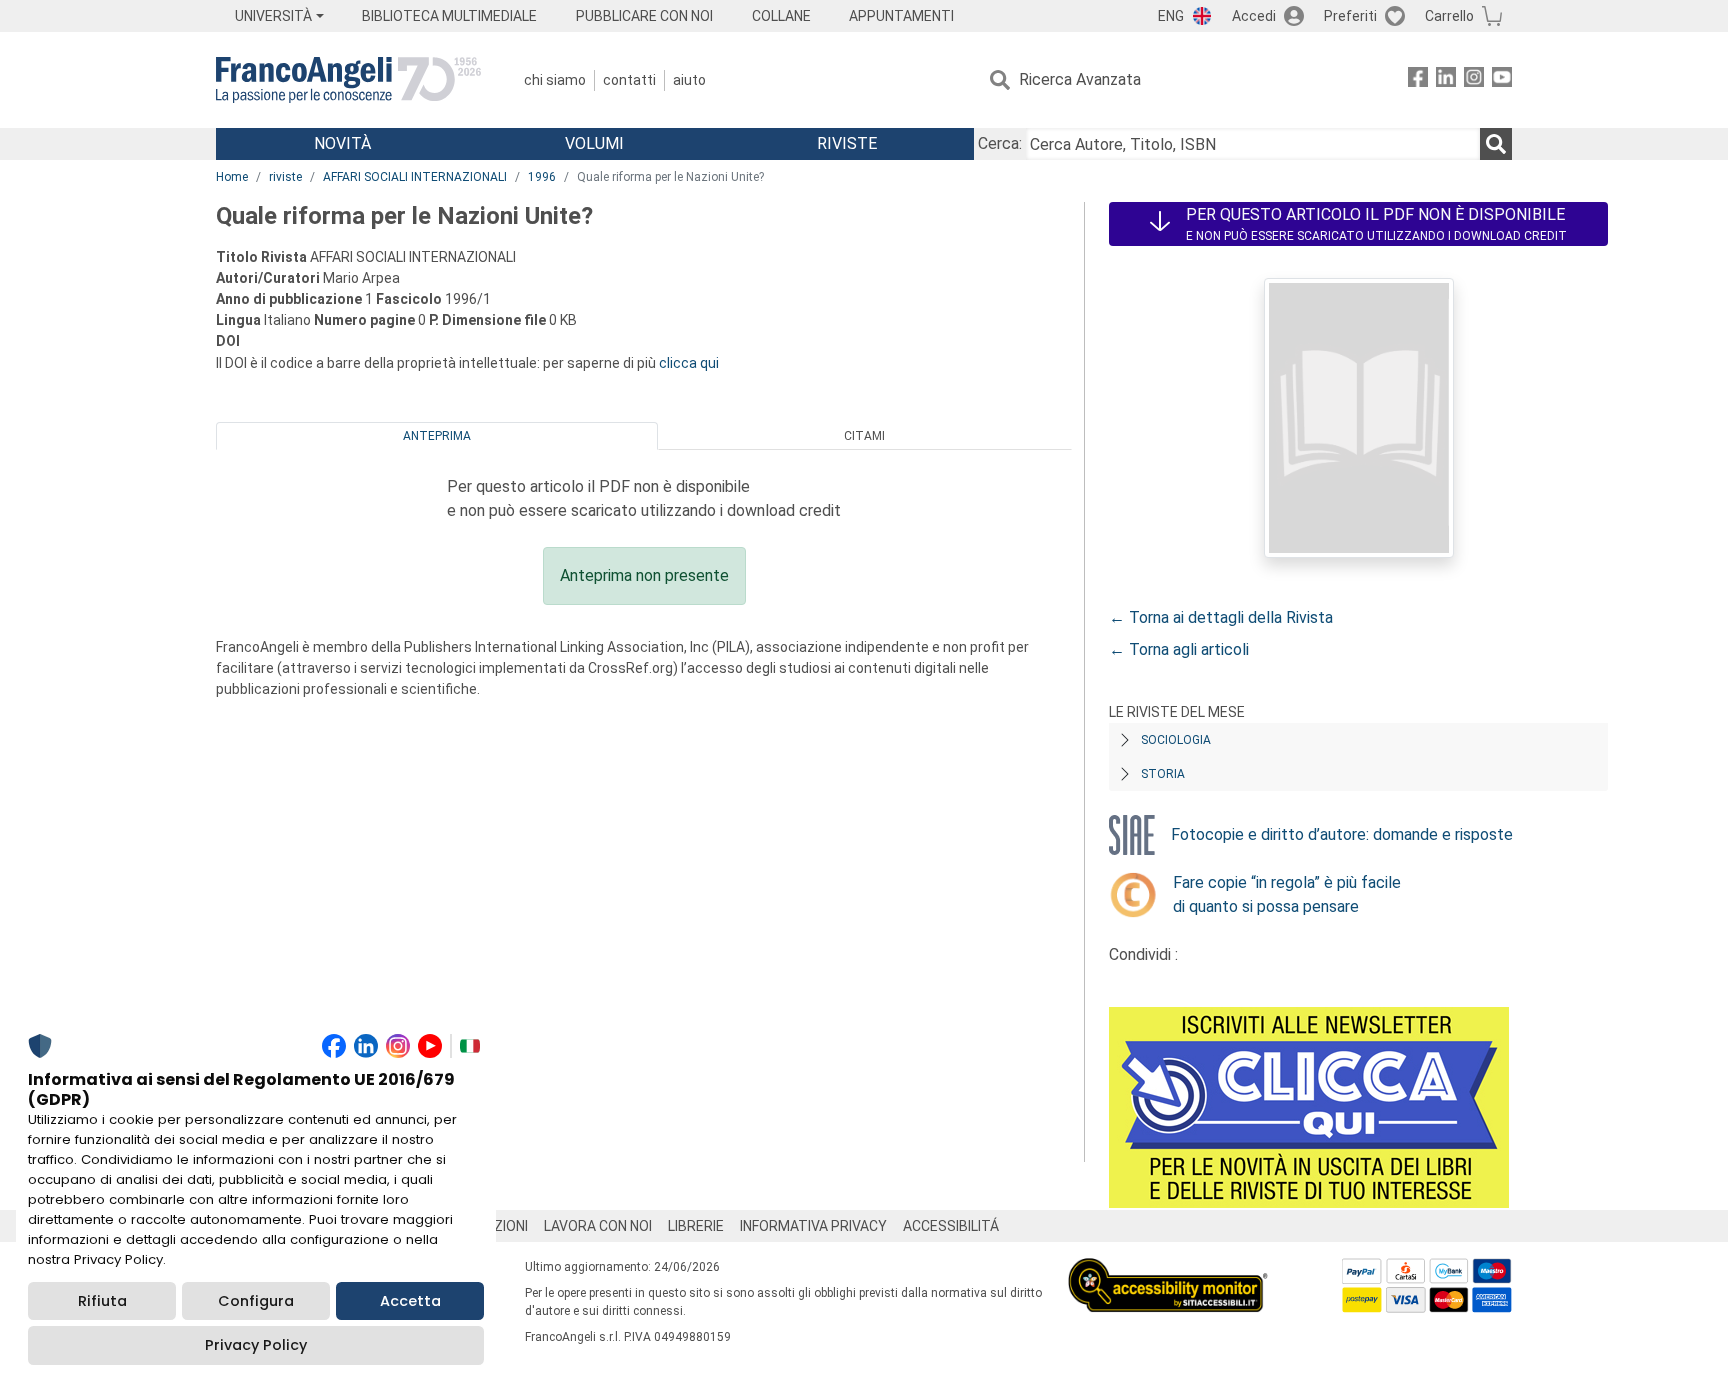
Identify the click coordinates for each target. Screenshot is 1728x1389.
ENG (1171, 16)
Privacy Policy (256, 1345)
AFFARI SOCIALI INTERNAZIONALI (415, 177)
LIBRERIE (696, 1226)
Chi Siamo (555, 80)
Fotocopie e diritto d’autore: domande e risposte (1342, 834)
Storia (1163, 774)
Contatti (629, 80)
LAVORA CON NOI (598, 1226)
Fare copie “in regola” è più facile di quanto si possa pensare (1287, 894)
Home (232, 177)
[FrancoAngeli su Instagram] (1474, 80)
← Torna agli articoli (1179, 649)
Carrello (1449, 16)
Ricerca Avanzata (1080, 79)
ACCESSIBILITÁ (951, 1226)
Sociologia (1176, 740)
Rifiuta (102, 1301)
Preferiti (1350, 16)
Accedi (1254, 16)
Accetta (410, 1301)
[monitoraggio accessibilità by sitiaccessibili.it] (1168, 1269)
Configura (256, 1301)
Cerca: (1000, 143)
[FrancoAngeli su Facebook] (1418, 80)
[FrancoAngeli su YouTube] (1502, 80)
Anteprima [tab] (437, 436)
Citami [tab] (864, 436)
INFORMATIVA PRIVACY (813, 1226)
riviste (285, 177)
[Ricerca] (1496, 144)
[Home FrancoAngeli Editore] (348, 80)
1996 (542, 177)
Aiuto (689, 80)
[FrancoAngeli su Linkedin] (1446, 80)
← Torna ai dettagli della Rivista (1221, 617)
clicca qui (689, 363)
